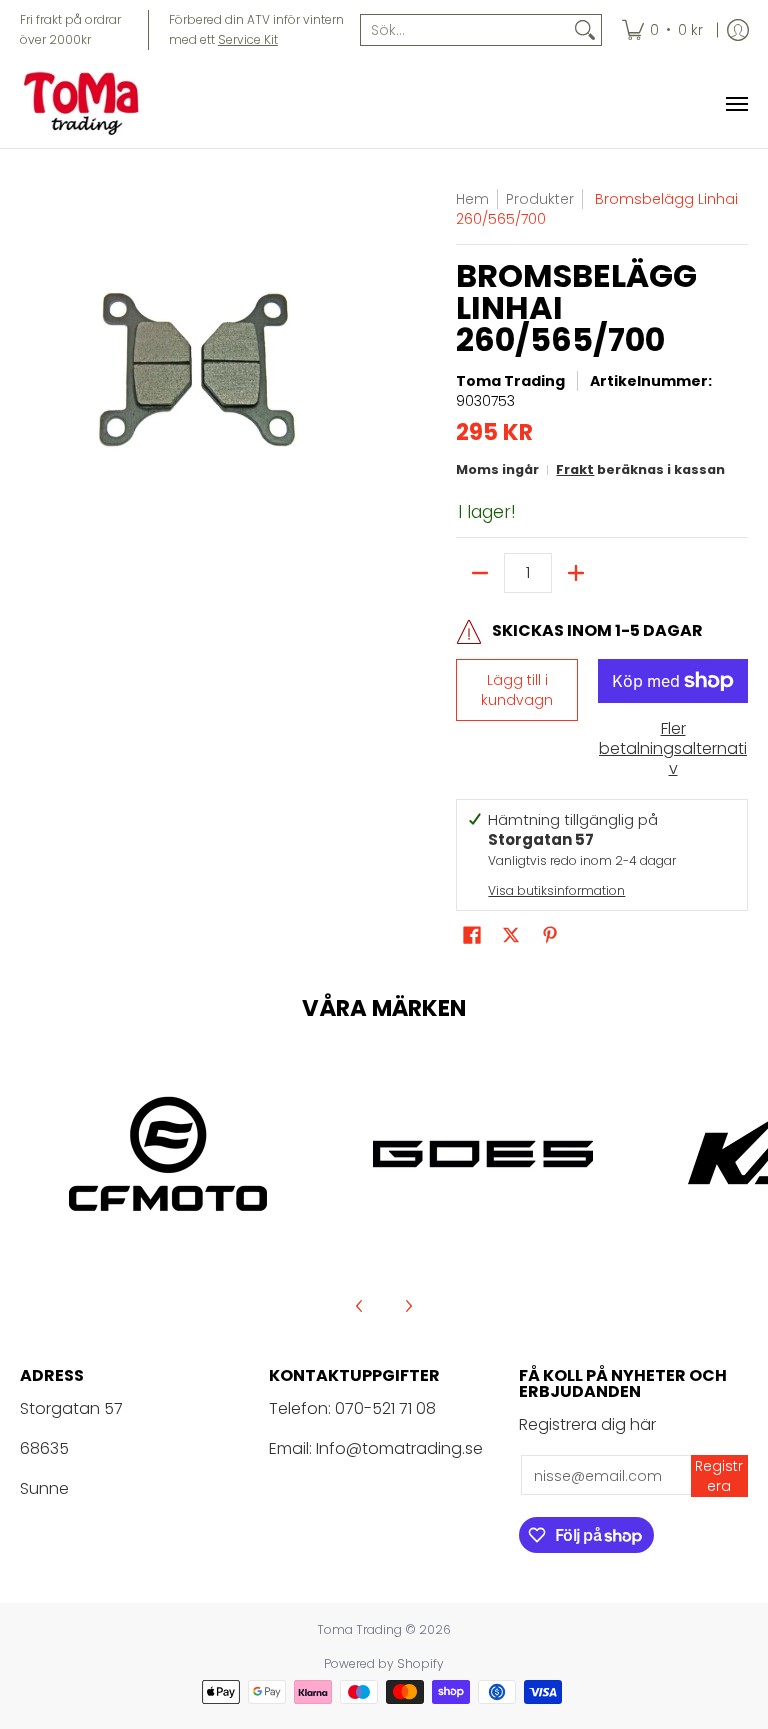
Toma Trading (510, 381)
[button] (472, 935)
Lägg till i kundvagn (517, 690)
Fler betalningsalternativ (673, 749)
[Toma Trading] (85, 104)
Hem (472, 199)
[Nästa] (408, 1306)
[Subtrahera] (480, 573)
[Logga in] (738, 30)
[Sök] (585, 30)
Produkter (540, 199)
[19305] (482, 1154)
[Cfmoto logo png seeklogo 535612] (167, 1154)
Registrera (719, 1476)
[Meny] (736, 104)
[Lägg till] (576, 573)
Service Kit (248, 39)
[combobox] (465, 30)
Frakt (575, 469)
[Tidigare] (360, 1306)
